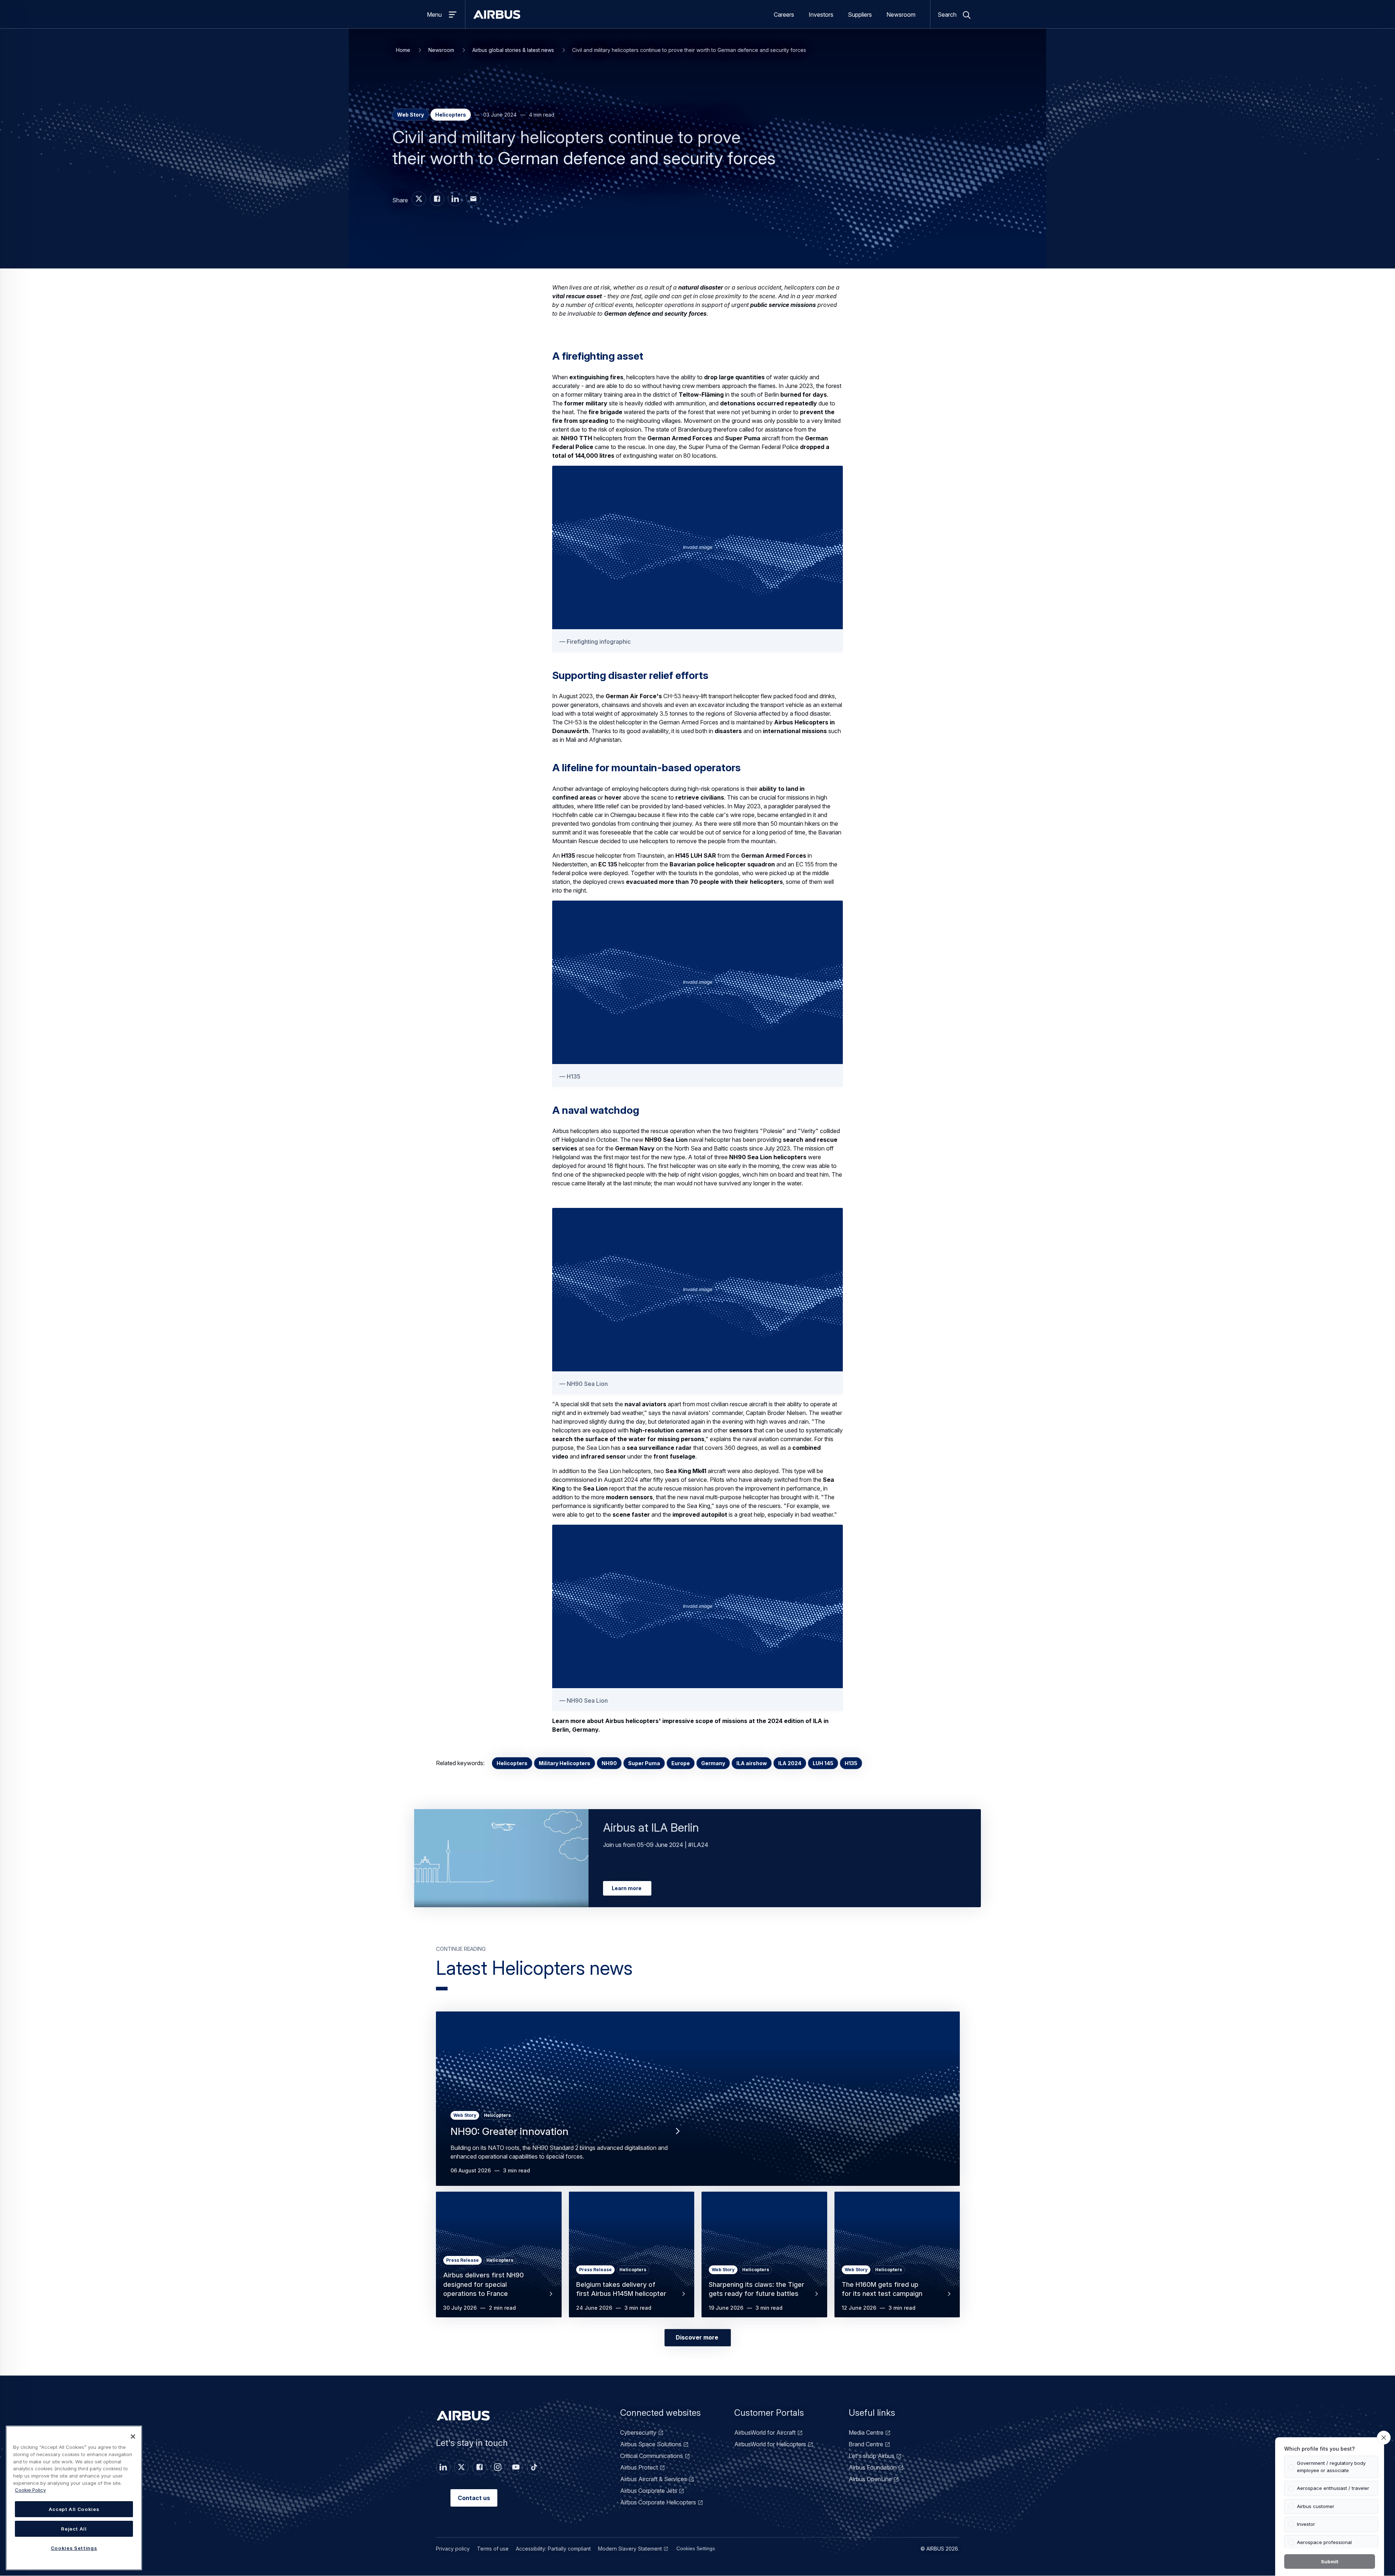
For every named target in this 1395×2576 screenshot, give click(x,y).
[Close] (133, 2437)
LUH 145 (823, 1763)
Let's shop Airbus (872, 2456)
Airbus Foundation (873, 2467)
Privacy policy (453, 2549)
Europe (681, 1763)
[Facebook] (480, 2467)
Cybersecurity (638, 2433)
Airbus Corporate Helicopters (658, 2502)
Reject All (74, 2529)
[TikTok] (534, 2467)
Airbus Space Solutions (651, 2444)
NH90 (609, 1763)
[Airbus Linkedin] (455, 199)
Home (403, 50)
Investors (821, 15)
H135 (851, 1763)
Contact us (474, 2498)
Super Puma (644, 1763)
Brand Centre (866, 2444)
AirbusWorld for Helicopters (770, 2444)
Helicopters (512, 1763)
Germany (713, 1763)
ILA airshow (752, 1763)
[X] (461, 2467)
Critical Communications (652, 2456)
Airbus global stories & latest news (513, 50)
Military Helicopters (565, 1763)
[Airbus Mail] (473, 199)
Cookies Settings (696, 2548)
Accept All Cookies (74, 2509)
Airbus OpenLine (870, 2479)
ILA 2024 (790, 1763)
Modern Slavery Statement (630, 2549)
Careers (784, 15)
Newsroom (901, 15)
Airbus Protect (639, 2467)
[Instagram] (498, 2467)
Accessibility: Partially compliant (553, 2549)
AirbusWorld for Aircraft (765, 2433)
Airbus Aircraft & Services (654, 2479)
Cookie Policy (30, 2490)
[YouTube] (516, 2467)
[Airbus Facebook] (437, 199)
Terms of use (493, 2549)
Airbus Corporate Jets (649, 2491)
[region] (74, 2498)
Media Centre (866, 2433)
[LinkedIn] (443, 2467)
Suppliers (860, 15)
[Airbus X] (419, 199)
